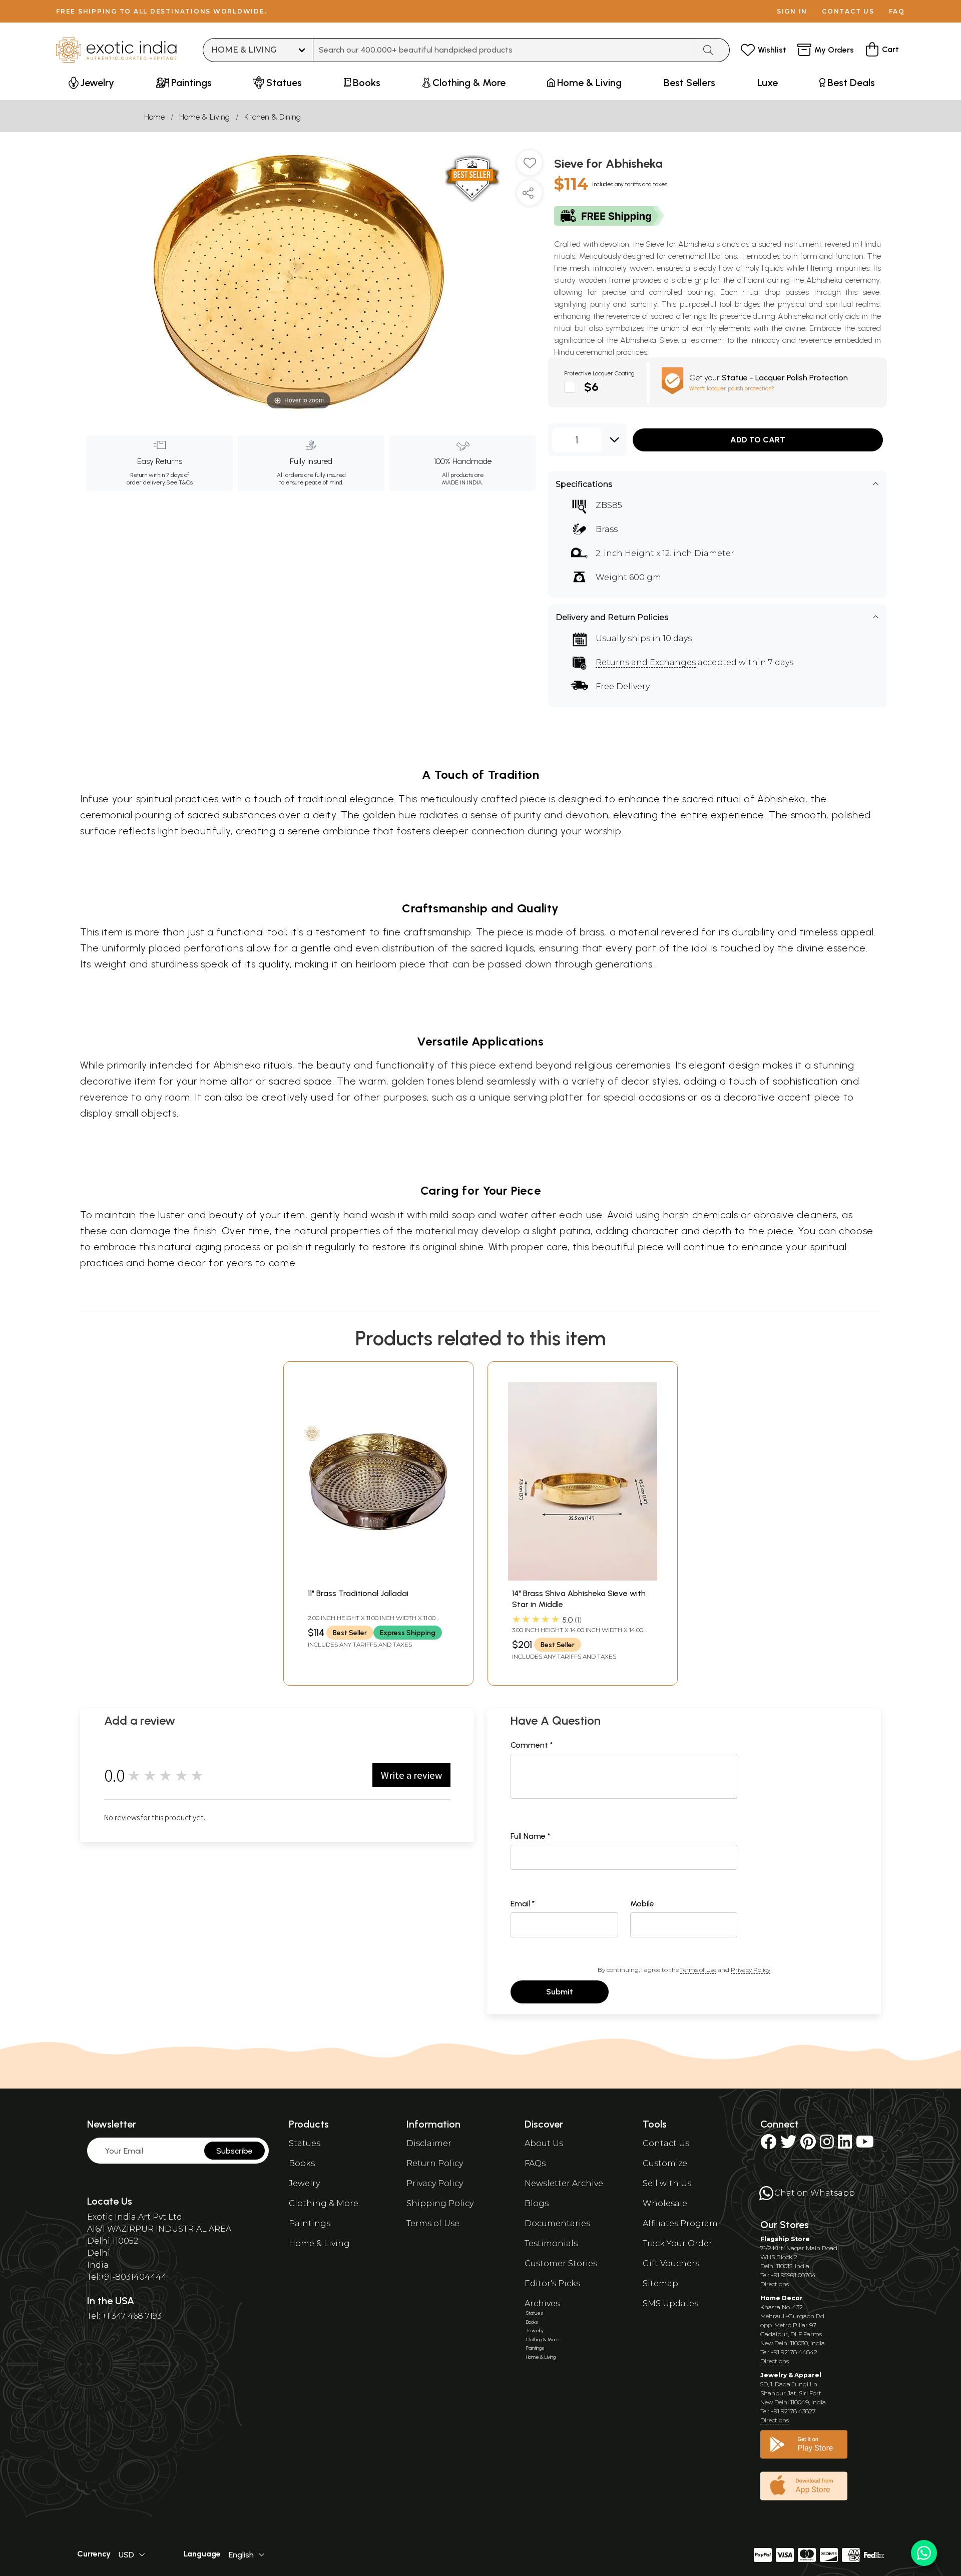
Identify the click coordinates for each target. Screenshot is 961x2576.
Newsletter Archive (564, 2183)
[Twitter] (788, 2145)
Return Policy (435, 2163)
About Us (544, 2143)
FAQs (535, 2163)
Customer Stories (561, 2263)
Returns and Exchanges (646, 662)
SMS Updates (670, 2303)
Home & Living (204, 117)
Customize (665, 2163)
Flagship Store (785, 2239)
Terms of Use (698, 1970)
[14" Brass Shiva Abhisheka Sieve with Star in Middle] (583, 1578)
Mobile (642, 1904)
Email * (523, 1904)
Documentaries (557, 2223)
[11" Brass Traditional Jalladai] (378, 1578)
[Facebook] (768, 2145)
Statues (305, 2143)
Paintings (310, 2223)
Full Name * (531, 1836)
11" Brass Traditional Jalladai (358, 1593)
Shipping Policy (440, 2203)
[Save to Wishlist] (530, 167)
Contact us (848, 11)
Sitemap (660, 2283)
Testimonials (551, 2243)
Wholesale (665, 2203)
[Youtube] (865, 2145)
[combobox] (504, 50)
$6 (591, 387)
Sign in (792, 11)
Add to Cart (758, 440)
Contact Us (666, 2143)
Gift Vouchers (671, 2263)
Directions (775, 2284)
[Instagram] (827, 2145)
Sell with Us (667, 2183)
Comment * (532, 1745)
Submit (560, 1992)
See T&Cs (179, 482)
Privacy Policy (751, 1970)
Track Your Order (677, 2243)
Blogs (537, 2203)
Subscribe (234, 2151)
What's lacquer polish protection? (732, 388)
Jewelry (304, 2183)
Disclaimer (429, 2143)
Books (302, 2163)
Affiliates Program (680, 2223)
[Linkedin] (845, 2145)
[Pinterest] (808, 2145)
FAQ (897, 11)
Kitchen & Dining (273, 117)
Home (154, 117)
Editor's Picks (552, 2283)
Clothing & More (324, 2203)
